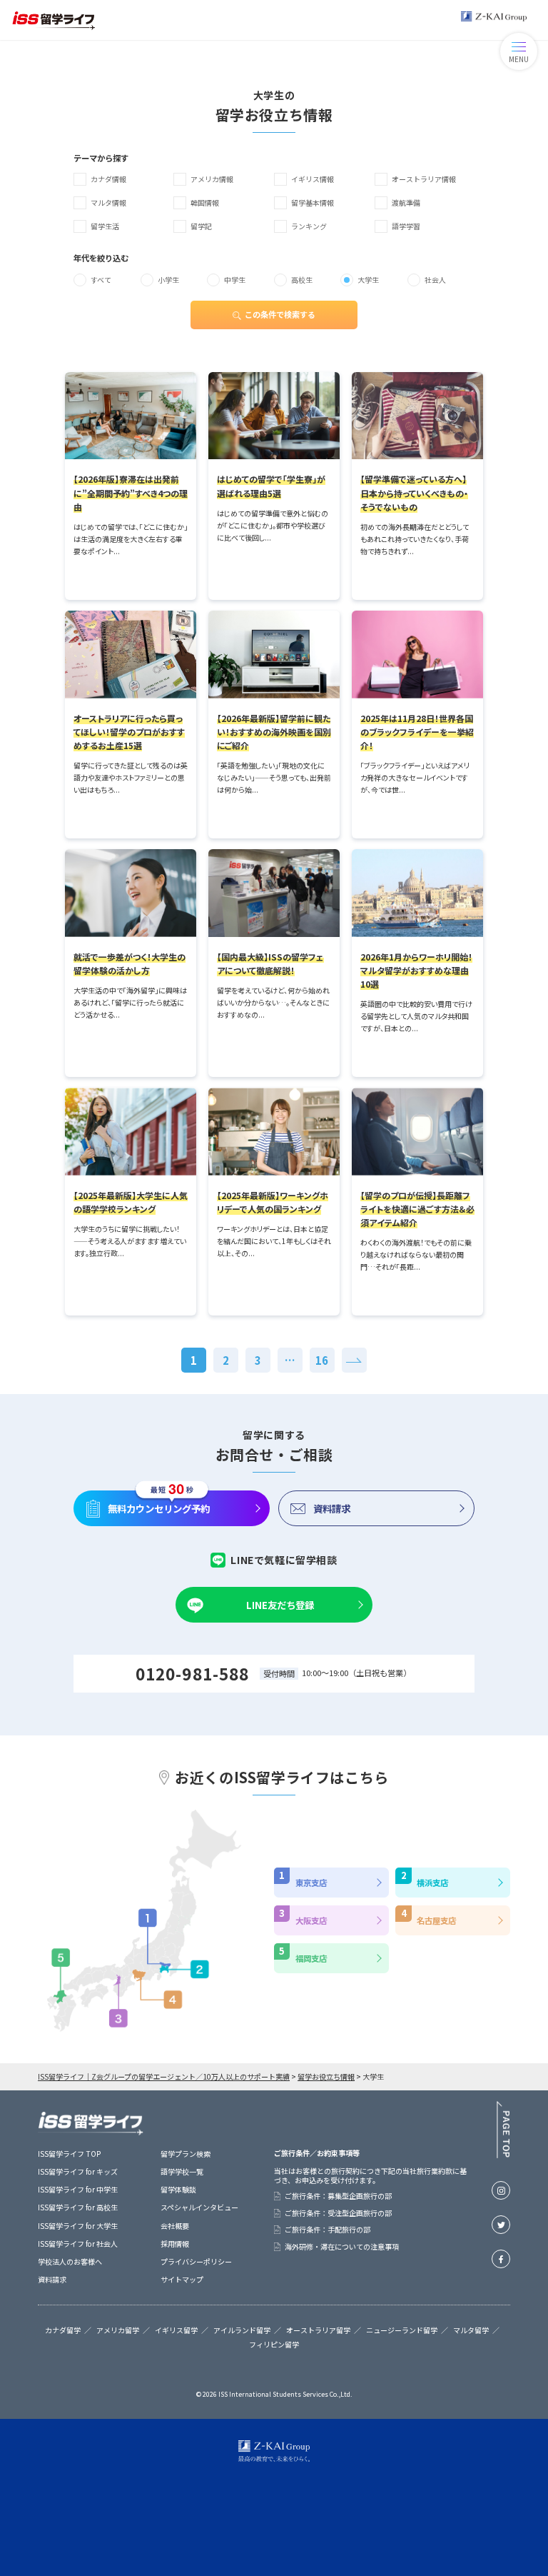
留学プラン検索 (186, 2154)
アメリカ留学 (118, 2330)
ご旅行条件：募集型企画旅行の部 (338, 2196)
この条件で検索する (280, 314)
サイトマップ (182, 2279)
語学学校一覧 (182, 2171)
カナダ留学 (63, 2330)
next (354, 1360)
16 (322, 1360)
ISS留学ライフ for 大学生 (78, 2226)
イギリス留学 (176, 2330)
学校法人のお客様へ (70, 2261)
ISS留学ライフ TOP (69, 2154)
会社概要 (175, 2226)
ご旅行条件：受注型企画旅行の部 (338, 2213)
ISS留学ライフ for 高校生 (78, 2207)
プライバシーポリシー (196, 2261)
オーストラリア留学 (318, 2330)
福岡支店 (311, 1958)
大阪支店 (311, 1920)
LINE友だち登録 (280, 1605)
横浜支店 (432, 1883)
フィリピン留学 (274, 2345)
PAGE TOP (503, 2130)
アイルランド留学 (242, 2330)
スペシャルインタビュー (199, 2207)
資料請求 (332, 1508)
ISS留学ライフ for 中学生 (78, 2189)
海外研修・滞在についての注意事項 (342, 2247)
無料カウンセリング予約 (159, 1508)
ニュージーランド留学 (402, 2330)
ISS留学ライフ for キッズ (78, 2171)
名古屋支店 (436, 1920)
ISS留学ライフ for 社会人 (78, 2244)
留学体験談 (178, 2189)
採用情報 (175, 2244)
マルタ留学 (471, 2330)
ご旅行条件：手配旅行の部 (328, 2230)
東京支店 (311, 1883)
